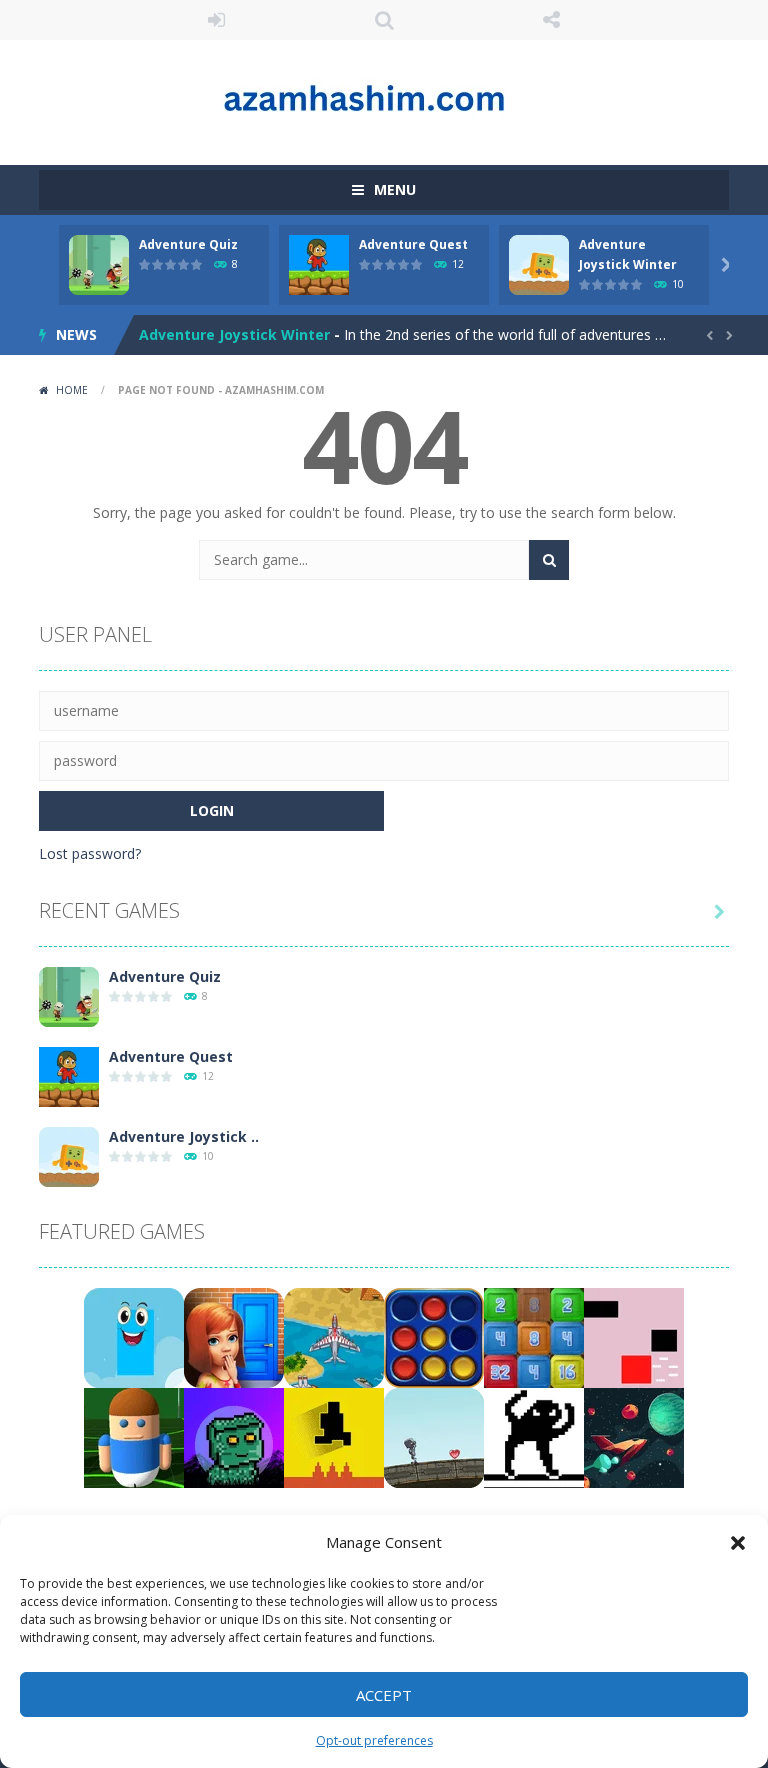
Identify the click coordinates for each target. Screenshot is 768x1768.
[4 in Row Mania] (434, 1336)
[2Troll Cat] (534, 1436)
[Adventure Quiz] (69, 995)
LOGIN (217, 20)
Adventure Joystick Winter (234, 334)
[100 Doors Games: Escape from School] (234, 1336)
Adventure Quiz (188, 244)
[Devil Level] (334, 1436)
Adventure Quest (413, 244)
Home (72, 390)
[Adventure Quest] (69, 1075)
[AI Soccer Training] (134, 1436)
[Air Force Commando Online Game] (334, 1336)
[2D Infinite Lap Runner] (434, 1436)
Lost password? (90, 853)
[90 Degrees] (634, 1436)
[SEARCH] (549, 560)
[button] (738, 1543)
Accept (384, 1695)
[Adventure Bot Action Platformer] (234, 1436)
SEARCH (384, 20)
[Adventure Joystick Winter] (69, 1155)
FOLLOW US (552, 20)
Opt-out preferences (374, 1740)
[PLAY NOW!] (99, 263)
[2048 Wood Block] (534, 1336)
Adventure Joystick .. (184, 1136)
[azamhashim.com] (384, 93)
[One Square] (634, 1336)
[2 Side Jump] (134, 1336)
